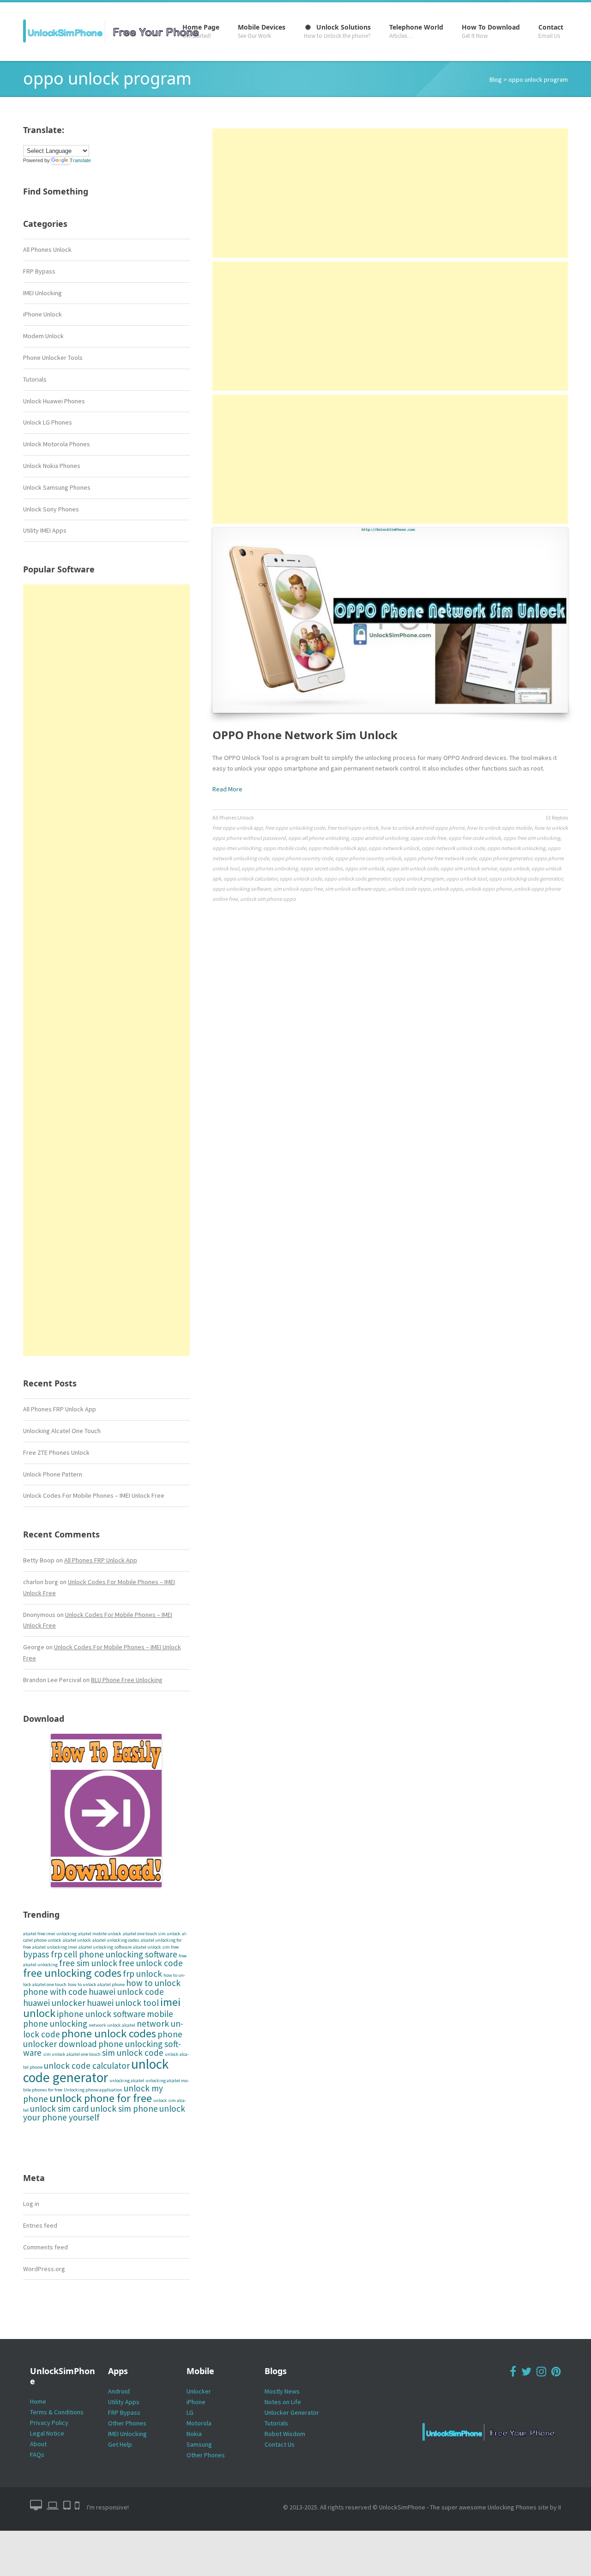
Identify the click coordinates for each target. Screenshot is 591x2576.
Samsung (199, 2444)
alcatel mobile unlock (100, 1934)
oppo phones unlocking (270, 868)
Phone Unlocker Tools (53, 358)
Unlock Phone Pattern (53, 1474)
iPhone (196, 2402)
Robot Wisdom (285, 2434)
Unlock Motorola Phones (57, 444)
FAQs (37, 2454)
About (38, 2444)
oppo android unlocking (380, 838)
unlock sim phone (124, 2108)
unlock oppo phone (488, 889)
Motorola (199, 2423)
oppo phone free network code (440, 858)
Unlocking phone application (93, 2090)
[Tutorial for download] (106, 1810)
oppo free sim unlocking (532, 838)
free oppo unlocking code (295, 828)
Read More (227, 789)
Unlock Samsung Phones (57, 487)
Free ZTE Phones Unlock (56, 1452)
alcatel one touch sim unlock (152, 1934)
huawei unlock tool (123, 2003)
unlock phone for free (101, 2098)
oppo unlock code (301, 878)
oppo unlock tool (466, 878)
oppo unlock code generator (357, 878)
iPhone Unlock (42, 314)
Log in (31, 2204)
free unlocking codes (72, 1973)
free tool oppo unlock (353, 828)
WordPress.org (44, 2269)
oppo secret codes (321, 868)
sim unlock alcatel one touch (72, 2054)
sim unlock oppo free (298, 889)
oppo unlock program (418, 878)
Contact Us (280, 2444)
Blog (496, 79)
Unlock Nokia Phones (52, 466)
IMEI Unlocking (42, 293)
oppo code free (428, 838)
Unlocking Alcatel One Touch (62, 1431)
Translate (80, 160)
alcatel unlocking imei (55, 1947)
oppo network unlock (394, 848)
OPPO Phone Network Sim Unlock (305, 735)
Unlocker (199, 2391)
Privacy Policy (49, 2423)
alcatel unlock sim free (156, 1947)
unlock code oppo (409, 889)
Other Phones (127, 2423)
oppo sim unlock (365, 868)
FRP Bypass (39, 271)
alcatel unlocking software (105, 1947)
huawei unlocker (54, 2003)
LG (190, 2412)
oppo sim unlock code (412, 868)
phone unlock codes (109, 2033)
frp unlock (142, 1974)
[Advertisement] (106, 970)
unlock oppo (448, 889)
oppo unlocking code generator (526, 878)
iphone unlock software (101, 2014)
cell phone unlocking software (121, 1954)
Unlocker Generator (292, 2412)
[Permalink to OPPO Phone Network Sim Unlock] (390, 620)
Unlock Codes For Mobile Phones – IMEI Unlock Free (94, 1495)
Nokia (194, 2434)
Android (119, 2391)
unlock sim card (60, 2108)
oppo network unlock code (453, 848)
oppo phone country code (302, 858)
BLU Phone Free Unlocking (127, 1680)
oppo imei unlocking (237, 848)
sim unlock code (133, 2053)
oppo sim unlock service (469, 868)
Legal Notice (47, 2433)
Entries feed (40, 2225)
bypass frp (43, 1954)
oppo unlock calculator (250, 878)
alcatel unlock (77, 1940)
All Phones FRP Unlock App (60, 1409)
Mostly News (282, 2391)
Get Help (120, 2444)
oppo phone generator (505, 858)
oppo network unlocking (516, 848)
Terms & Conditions (57, 2412)
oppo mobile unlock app (337, 848)
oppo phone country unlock (368, 858)
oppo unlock (514, 868)
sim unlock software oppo (355, 889)
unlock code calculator (87, 2066)
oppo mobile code (285, 848)
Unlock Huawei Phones (54, 401)
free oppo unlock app (238, 828)
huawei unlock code (126, 1992)
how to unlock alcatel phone (96, 1984)
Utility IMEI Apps (45, 530)
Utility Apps (124, 2402)
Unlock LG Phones (48, 422)
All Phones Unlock (47, 249)
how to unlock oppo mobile (499, 828)
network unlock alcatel (112, 2025)
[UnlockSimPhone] (115, 31)
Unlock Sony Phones (51, 509)
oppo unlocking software (242, 889)
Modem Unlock (43, 336)
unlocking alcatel (127, 2081)
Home (38, 2401)
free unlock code (151, 1963)
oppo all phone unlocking (318, 838)
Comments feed (45, 2247)
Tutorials (35, 379)
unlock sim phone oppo (268, 899)
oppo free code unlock (475, 838)
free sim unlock (88, 1963)
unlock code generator (96, 2071)
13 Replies (557, 817)
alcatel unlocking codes (116, 1940)
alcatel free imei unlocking (50, 1934)
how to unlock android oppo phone (422, 828)
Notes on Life (283, 2402)
